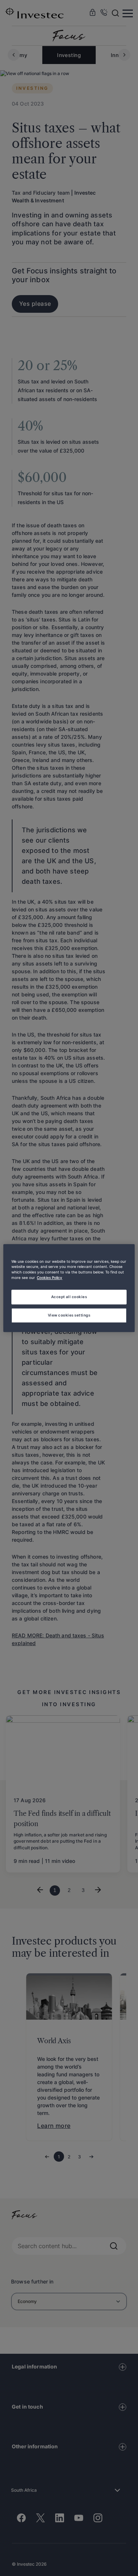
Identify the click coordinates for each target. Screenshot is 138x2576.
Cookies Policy (49, 1278)
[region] (69, 1288)
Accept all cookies (69, 1297)
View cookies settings (69, 1315)
